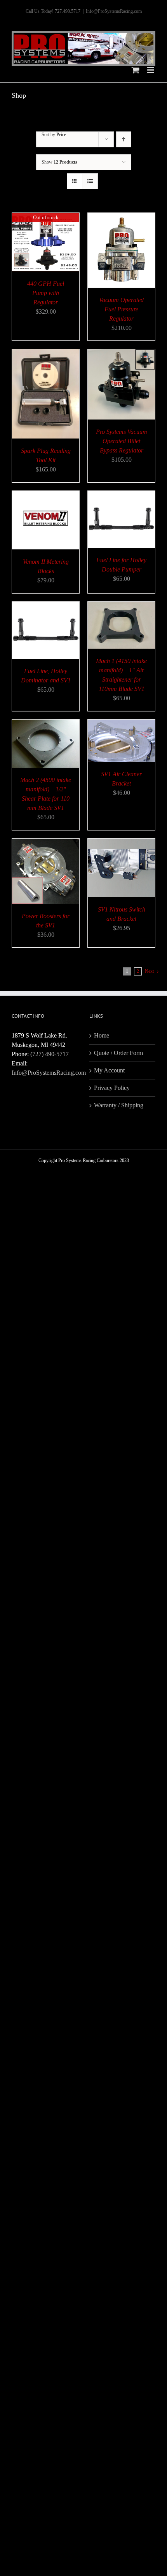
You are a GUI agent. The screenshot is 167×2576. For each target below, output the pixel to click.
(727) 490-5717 (50, 1054)
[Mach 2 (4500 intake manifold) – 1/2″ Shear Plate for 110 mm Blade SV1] (46, 724)
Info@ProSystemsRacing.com (114, 11)
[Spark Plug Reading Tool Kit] (46, 354)
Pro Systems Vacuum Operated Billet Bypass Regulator (122, 441)
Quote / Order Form (118, 1053)
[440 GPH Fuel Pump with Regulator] (46, 217)
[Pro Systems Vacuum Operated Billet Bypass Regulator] (121, 354)
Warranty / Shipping (119, 1105)
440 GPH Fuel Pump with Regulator (46, 293)
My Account (109, 1070)
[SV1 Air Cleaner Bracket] (121, 724)
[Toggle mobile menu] (151, 70)
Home (102, 1035)
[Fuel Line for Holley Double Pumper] (121, 495)
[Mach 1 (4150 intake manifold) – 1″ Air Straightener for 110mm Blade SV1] (121, 606)
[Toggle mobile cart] (136, 70)
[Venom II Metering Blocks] (46, 495)
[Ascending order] (124, 139)
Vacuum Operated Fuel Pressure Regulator (121, 309)
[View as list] (90, 181)
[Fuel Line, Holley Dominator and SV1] (46, 606)
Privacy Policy (112, 1088)
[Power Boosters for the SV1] (46, 843)
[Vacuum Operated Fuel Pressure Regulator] (121, 217)
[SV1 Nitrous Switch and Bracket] (121, 843)
